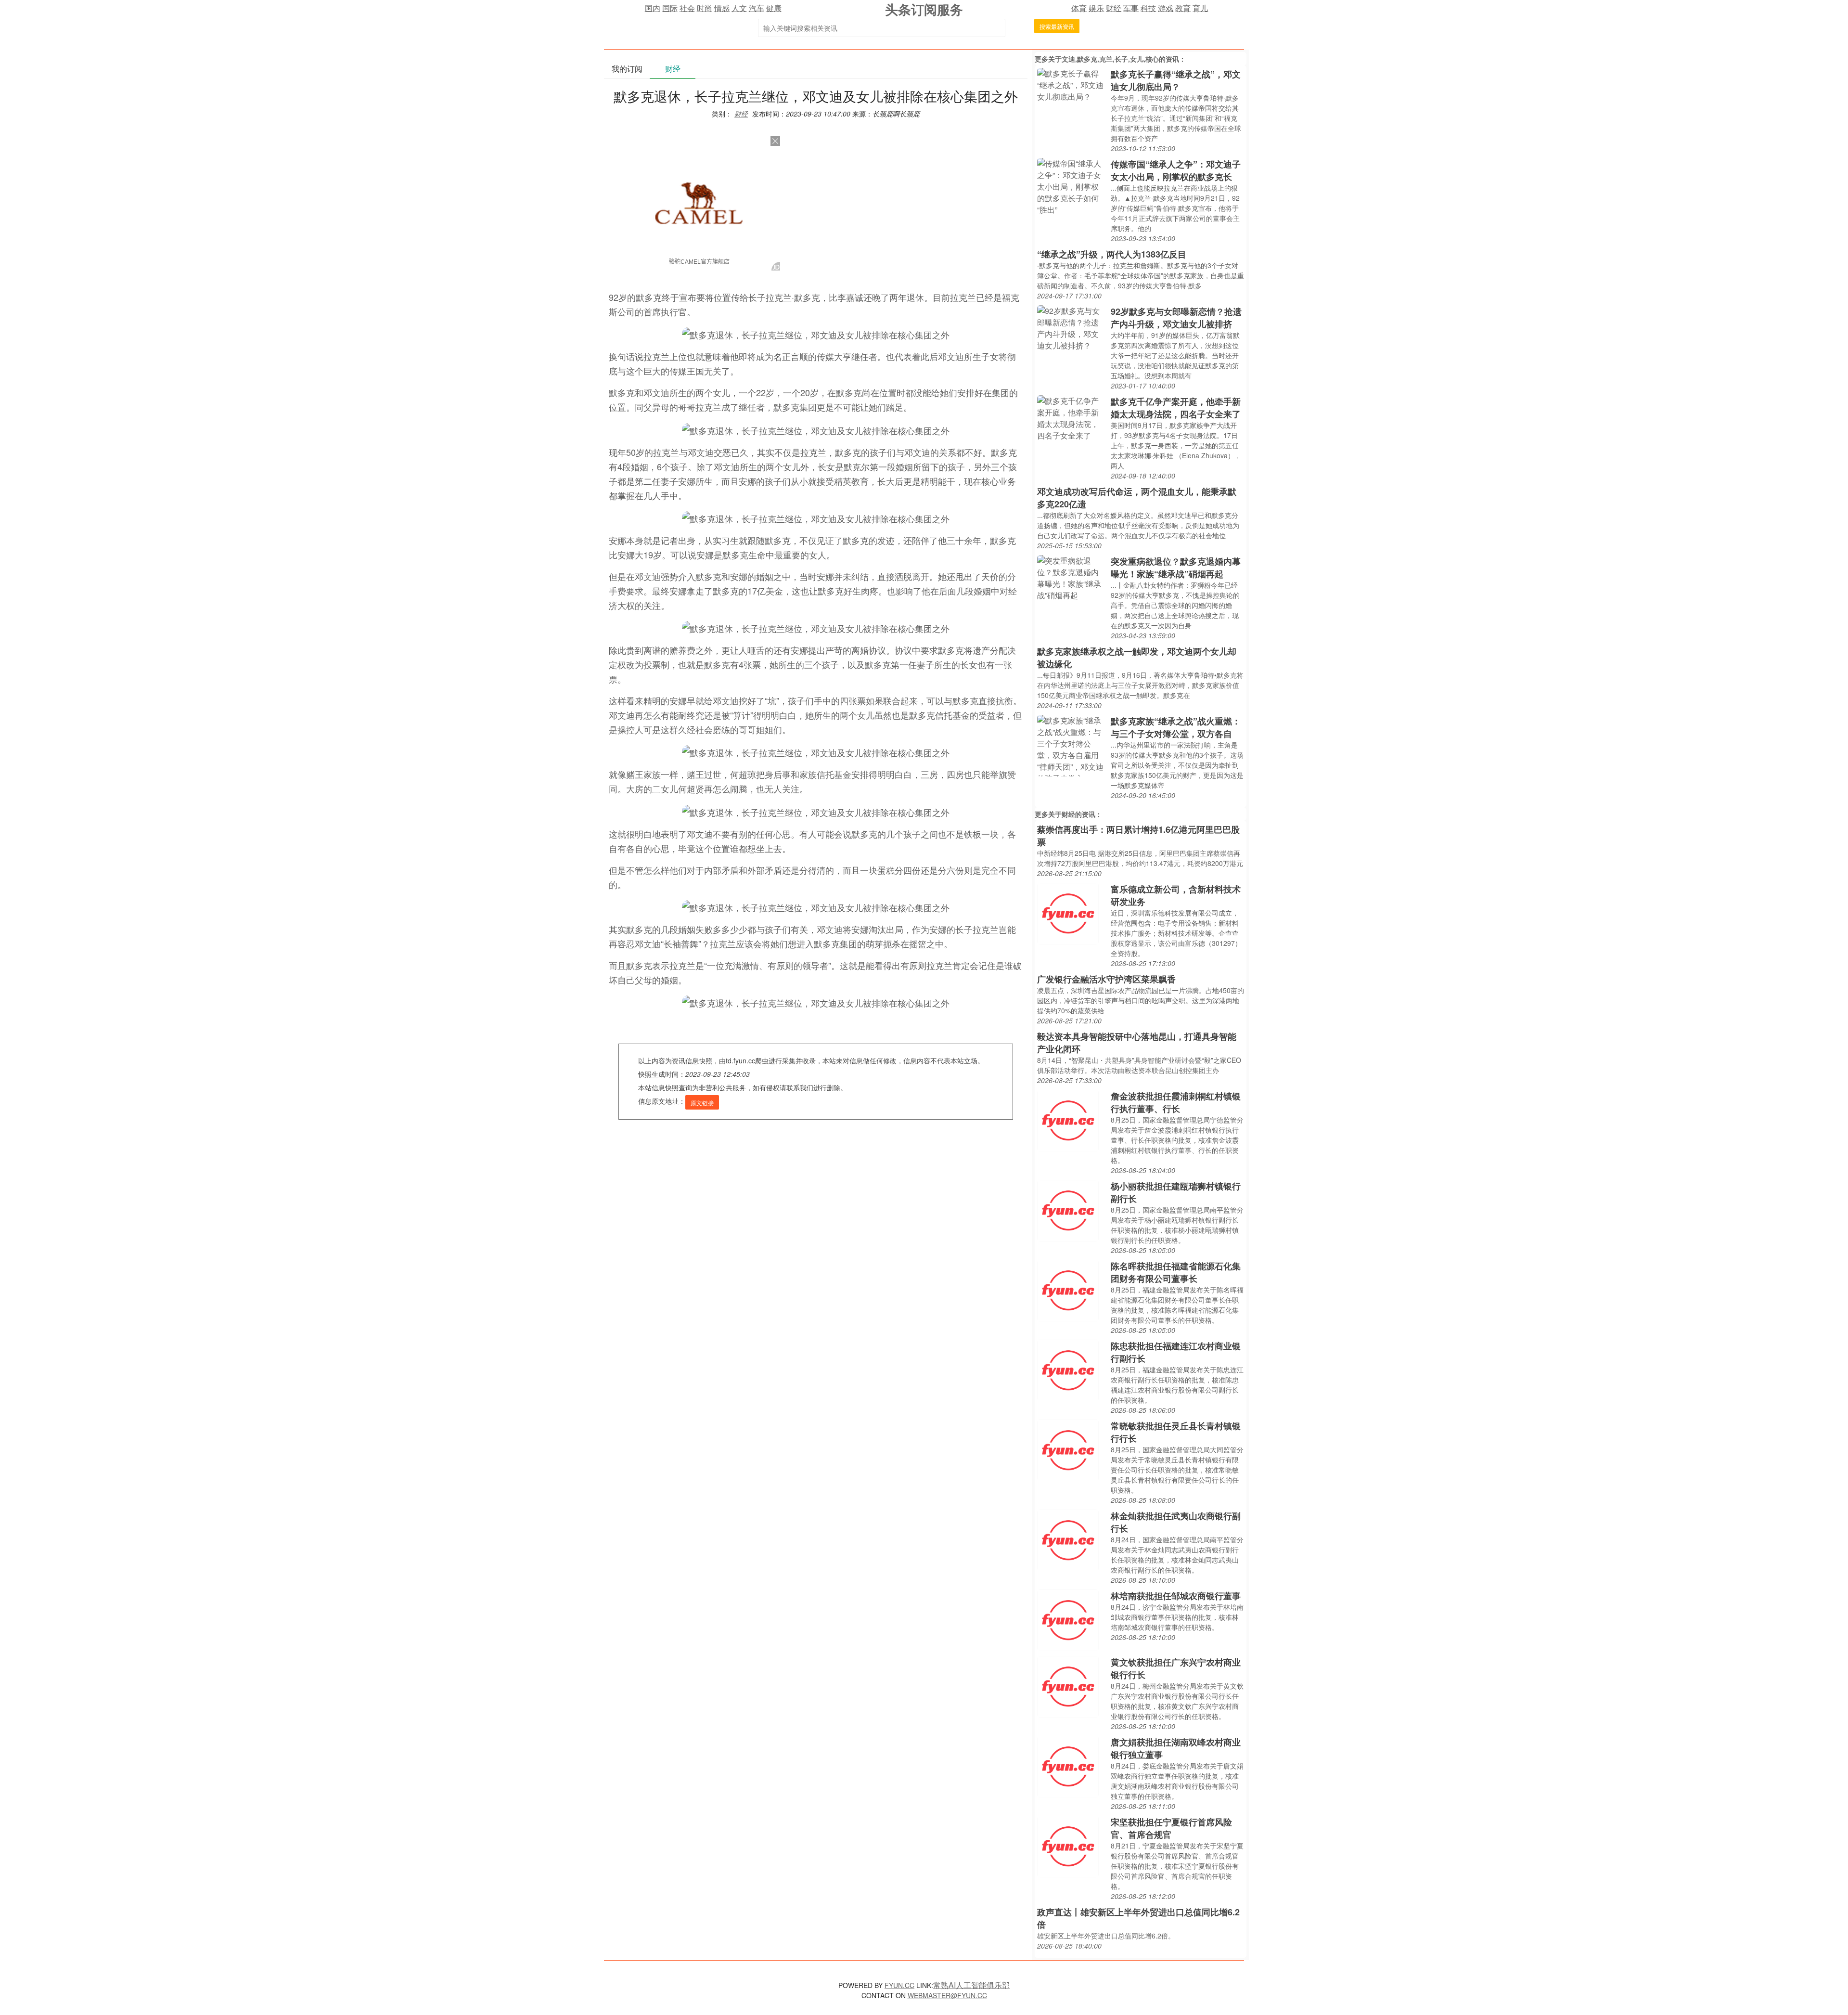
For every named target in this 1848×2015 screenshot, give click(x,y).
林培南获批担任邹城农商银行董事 (1176, 1596)
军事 (1131, 8)
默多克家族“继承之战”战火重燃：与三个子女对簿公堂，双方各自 (1176, 727)
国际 (670, 8)
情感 (722, 8)
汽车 (757, 8)
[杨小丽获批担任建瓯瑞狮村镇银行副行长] (1068, 1209)
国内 (653, 8)
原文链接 (702, 1103)
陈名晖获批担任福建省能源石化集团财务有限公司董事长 (1176, 1272)
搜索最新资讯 (1057, 26)
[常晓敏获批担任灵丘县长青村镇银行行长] (1068, 1449)
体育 (1079, 8)
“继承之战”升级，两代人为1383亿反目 (1112, 254)
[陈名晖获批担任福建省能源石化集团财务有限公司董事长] (1068, 1289)
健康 (774, 8)
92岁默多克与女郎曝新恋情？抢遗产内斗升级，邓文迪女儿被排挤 (1176, 318)
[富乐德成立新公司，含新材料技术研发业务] (1068, 912)
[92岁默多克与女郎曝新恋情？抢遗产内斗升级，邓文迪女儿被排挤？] (1072, 327)
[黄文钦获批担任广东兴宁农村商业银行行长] (1068, 1686)
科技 (1148, 8)
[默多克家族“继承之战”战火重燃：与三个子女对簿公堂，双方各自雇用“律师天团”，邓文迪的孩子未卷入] (1072, 744)
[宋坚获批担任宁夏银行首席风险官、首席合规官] (1068, 1845)
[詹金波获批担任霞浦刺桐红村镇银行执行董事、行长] (1068, 1119)
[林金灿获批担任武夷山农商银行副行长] (1068, 1539)
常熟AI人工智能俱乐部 (971, 1985)
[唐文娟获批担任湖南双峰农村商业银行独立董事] (1068, 1765)
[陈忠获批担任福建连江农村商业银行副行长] (1068, 1369)
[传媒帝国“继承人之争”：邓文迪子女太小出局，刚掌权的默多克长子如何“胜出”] (1072, 186)
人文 (739, 8)
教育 (1183, 8)
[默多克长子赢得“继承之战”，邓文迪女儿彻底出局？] (1072, 84)
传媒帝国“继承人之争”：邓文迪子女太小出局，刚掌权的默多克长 (1176, 170)
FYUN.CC (899, 1985)
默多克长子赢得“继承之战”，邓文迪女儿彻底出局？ (1176, 80)
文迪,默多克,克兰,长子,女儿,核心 (1110, 59)
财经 (1114, 8)
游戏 (1166, 8)
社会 (687, 8)
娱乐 (1096, 8)
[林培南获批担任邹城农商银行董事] (1068, 1619)
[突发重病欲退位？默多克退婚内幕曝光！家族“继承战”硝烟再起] (1072, 577)
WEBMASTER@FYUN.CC (947, 1995)
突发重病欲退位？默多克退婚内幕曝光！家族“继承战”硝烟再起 (1176, 568)
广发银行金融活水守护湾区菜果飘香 (1106, 979)
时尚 (705, 8)
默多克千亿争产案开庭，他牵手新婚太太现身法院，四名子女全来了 (1176, 408)
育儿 (1200, 8)
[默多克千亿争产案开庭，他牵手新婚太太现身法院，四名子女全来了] (1072, 417)
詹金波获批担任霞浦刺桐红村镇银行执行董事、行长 (1176, 1102)
